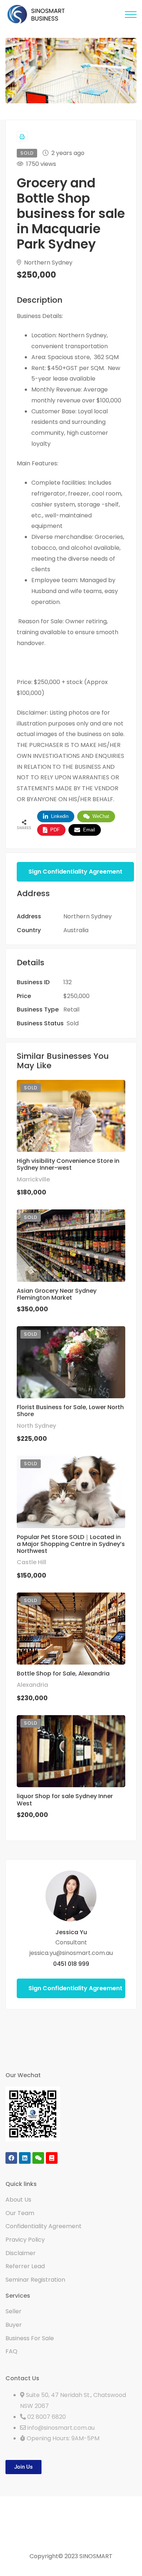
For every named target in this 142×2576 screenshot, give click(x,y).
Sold (73, 1023)
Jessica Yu (71, 1932)
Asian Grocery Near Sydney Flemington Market (57, 1294)
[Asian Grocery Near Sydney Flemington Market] (71, 1246)
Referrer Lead (25, 2266)
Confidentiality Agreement (44, 2226)
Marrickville (33, 1179)
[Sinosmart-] (36, 15)
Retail (71, 1009)
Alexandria (32, 1685)
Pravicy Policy (25, 2240)
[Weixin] (38, 2158)
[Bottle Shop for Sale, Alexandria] (71, 1629)
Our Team (20, 2213)
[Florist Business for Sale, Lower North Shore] (71, 1362)
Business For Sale (30, 2338)
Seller (13, 2311)
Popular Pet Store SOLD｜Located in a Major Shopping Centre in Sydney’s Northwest (71, 1544)
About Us (18, 2200)
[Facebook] (11, 2158)
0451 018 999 (71, 1964)
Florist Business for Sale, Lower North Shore (70, 1411)
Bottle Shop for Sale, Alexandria (63, 1673)
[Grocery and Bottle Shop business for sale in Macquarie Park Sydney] (71, 1896)
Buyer (14, 2325)
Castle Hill (31, 1562)
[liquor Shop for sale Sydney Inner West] (71, 1751)
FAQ (11, 2351)
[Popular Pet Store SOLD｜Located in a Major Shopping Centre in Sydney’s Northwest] (71, 1492)
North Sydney (36, 1426)
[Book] (52, 2158)
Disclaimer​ (21, 2253)
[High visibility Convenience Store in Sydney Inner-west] (71, 1116)
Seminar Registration (35, 2280)
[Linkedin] (25, 2158)
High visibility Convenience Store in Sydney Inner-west (68, 1164)
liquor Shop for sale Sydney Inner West (65, 1800)
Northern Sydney (48, 263)
